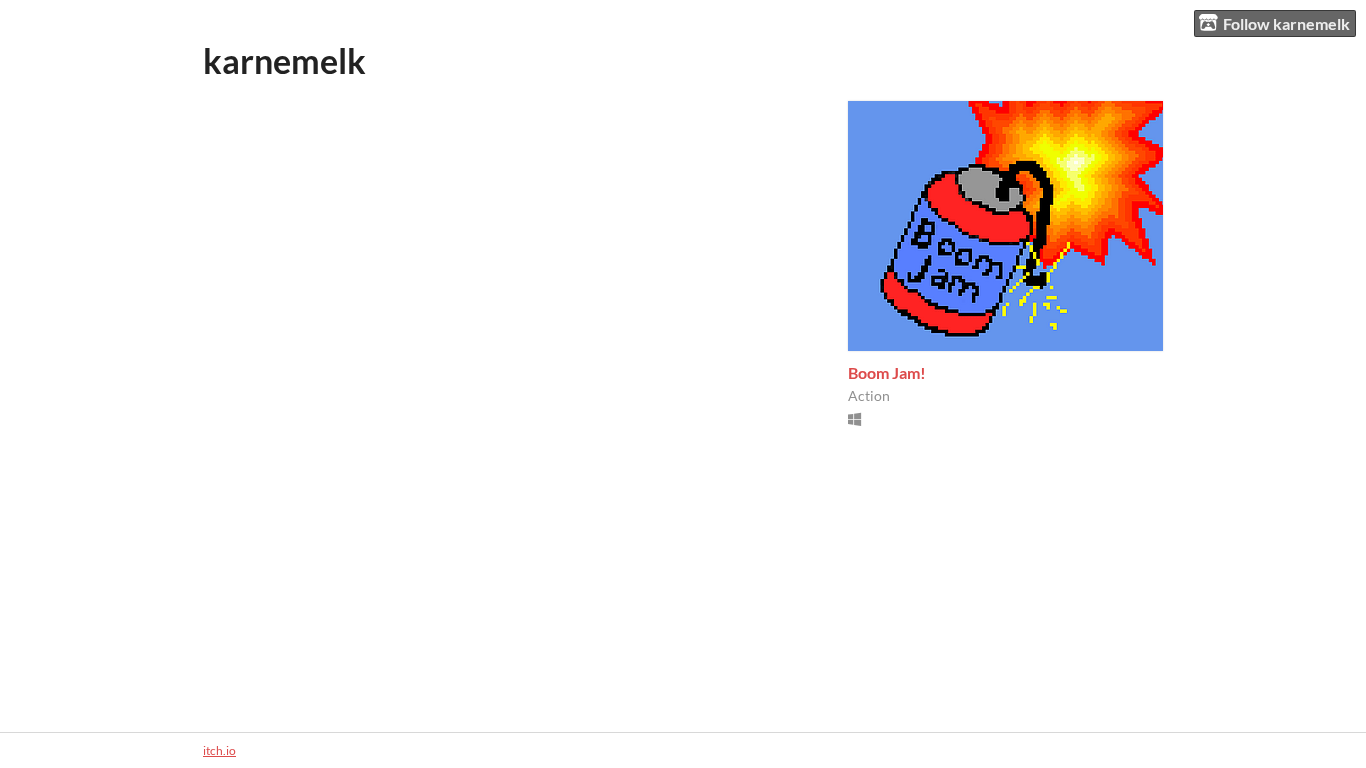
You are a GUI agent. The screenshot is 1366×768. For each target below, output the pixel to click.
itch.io (219, 750)
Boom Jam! (887, 372)
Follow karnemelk (1286, 23)
